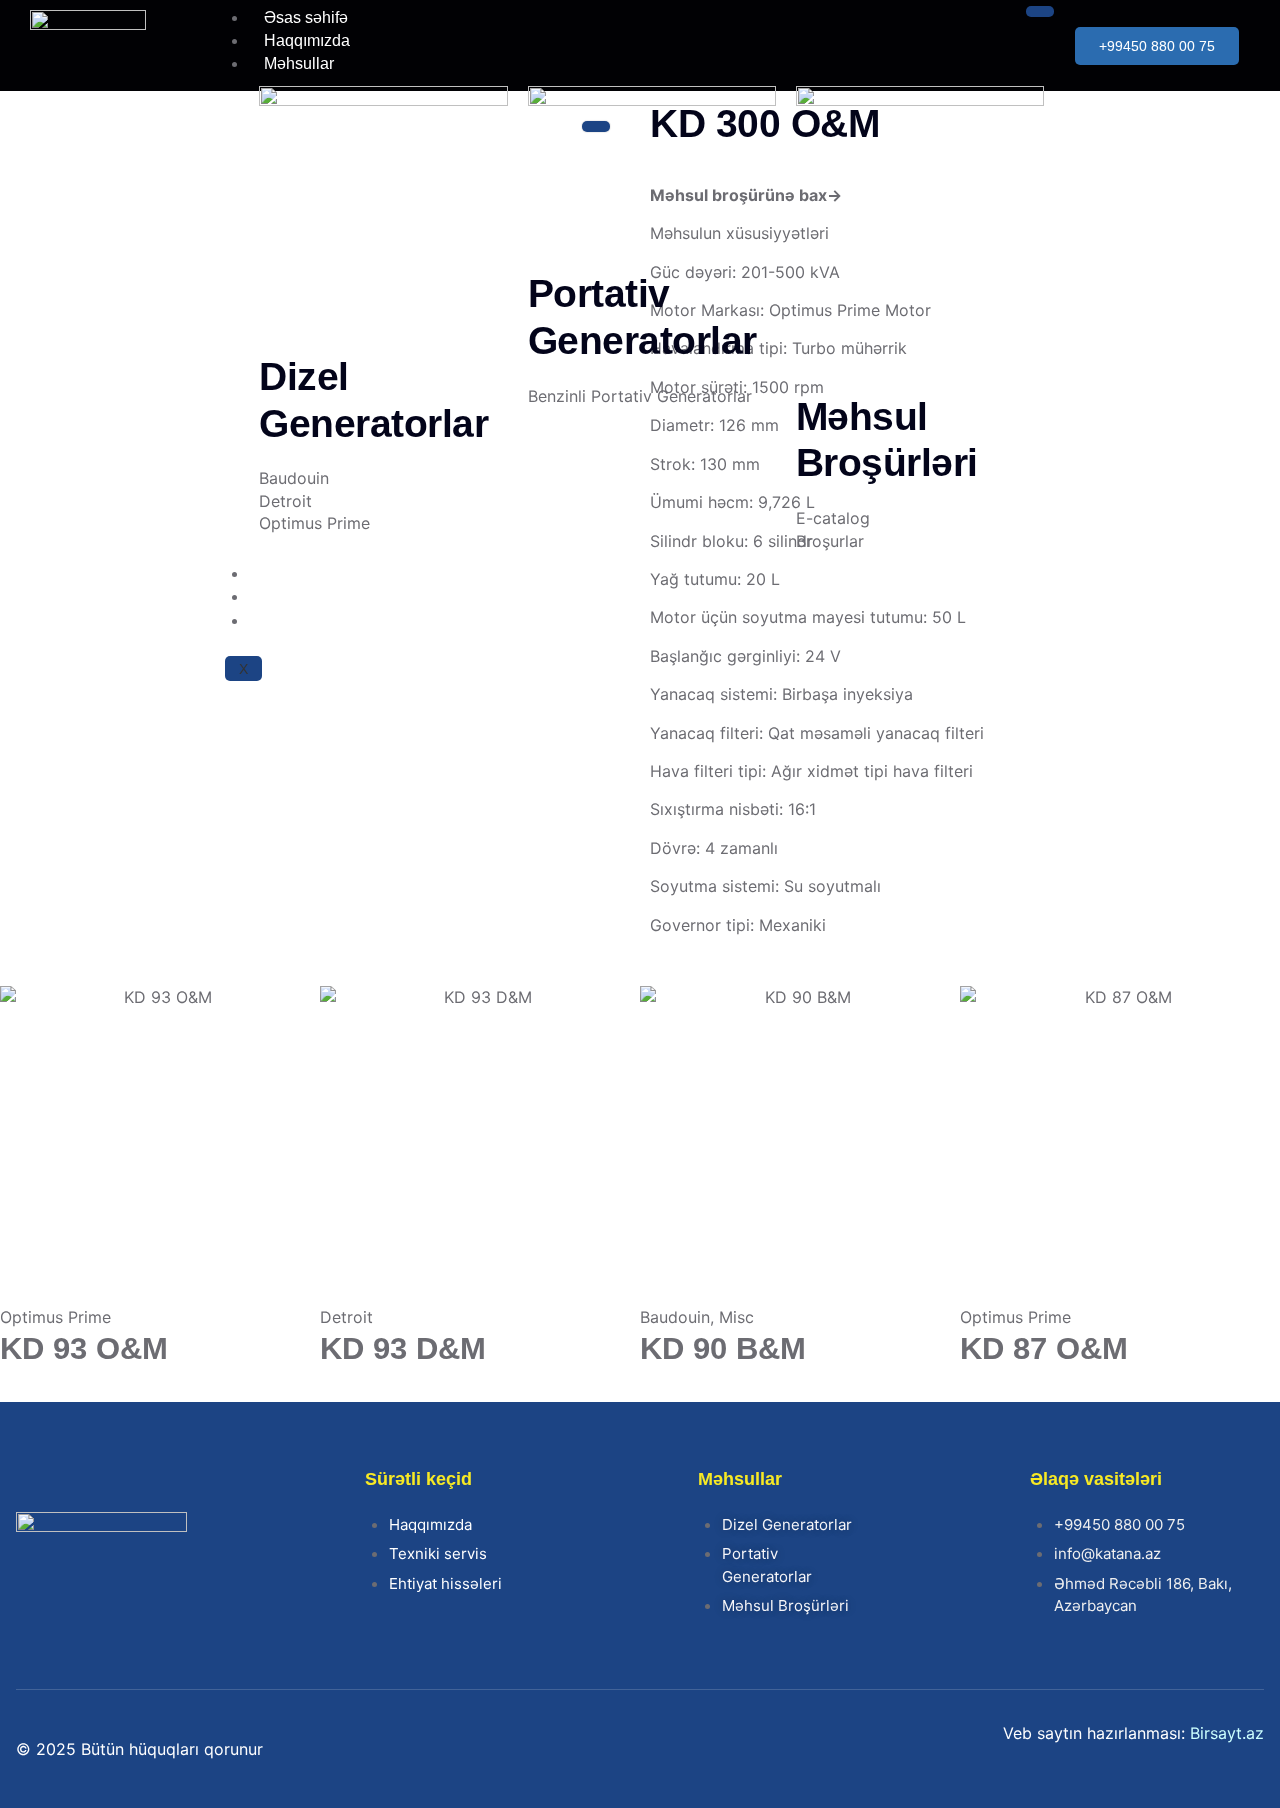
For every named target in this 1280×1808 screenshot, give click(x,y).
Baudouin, (677, 1317)
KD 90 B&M (723, 1348)
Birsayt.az (1227, 1733)
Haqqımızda (307, 40)
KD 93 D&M (403, 1348)
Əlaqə (285, 620)
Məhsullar (299, 63)
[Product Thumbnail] (596, 126)
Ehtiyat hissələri (320, 596)
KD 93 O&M (84, 1348)
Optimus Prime (55, 1317)
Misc (736, 1317)
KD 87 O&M (1044, 1348)
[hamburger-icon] (1040, 11)
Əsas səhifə (306, 17)
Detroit (346, 1317)
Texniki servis (312, 573)
